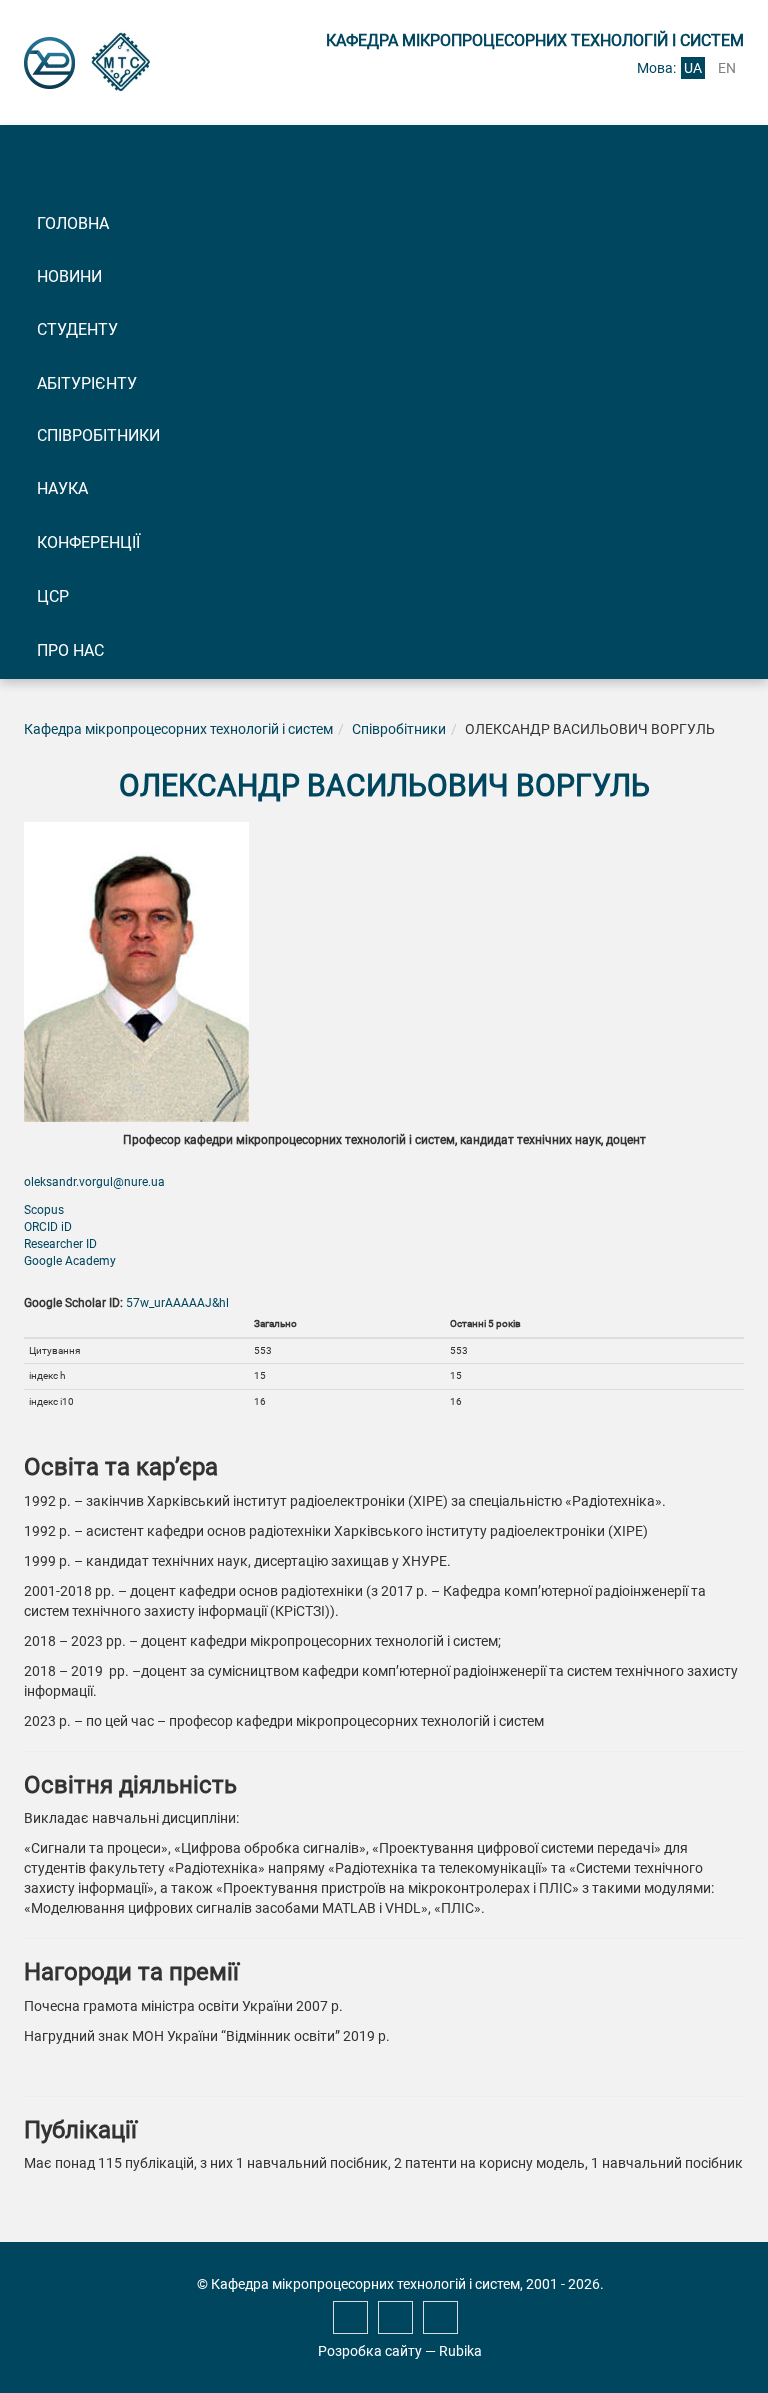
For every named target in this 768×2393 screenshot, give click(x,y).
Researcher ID (60, 1244)
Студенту (77, 329)
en (727, 68)
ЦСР (53, 596)
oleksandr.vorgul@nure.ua (94, 1182)
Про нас (70, 650)
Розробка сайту (370, 2351)
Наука (62, 488)
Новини (69, 276)
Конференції (88, 542)
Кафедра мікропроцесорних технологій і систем (178, 729)
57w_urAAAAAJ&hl (177, 1303)
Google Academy (70, 1261)
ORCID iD (48, 1227)
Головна (73, 223)
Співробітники (98, 435)
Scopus (44, 1210)
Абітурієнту (87, 383)
